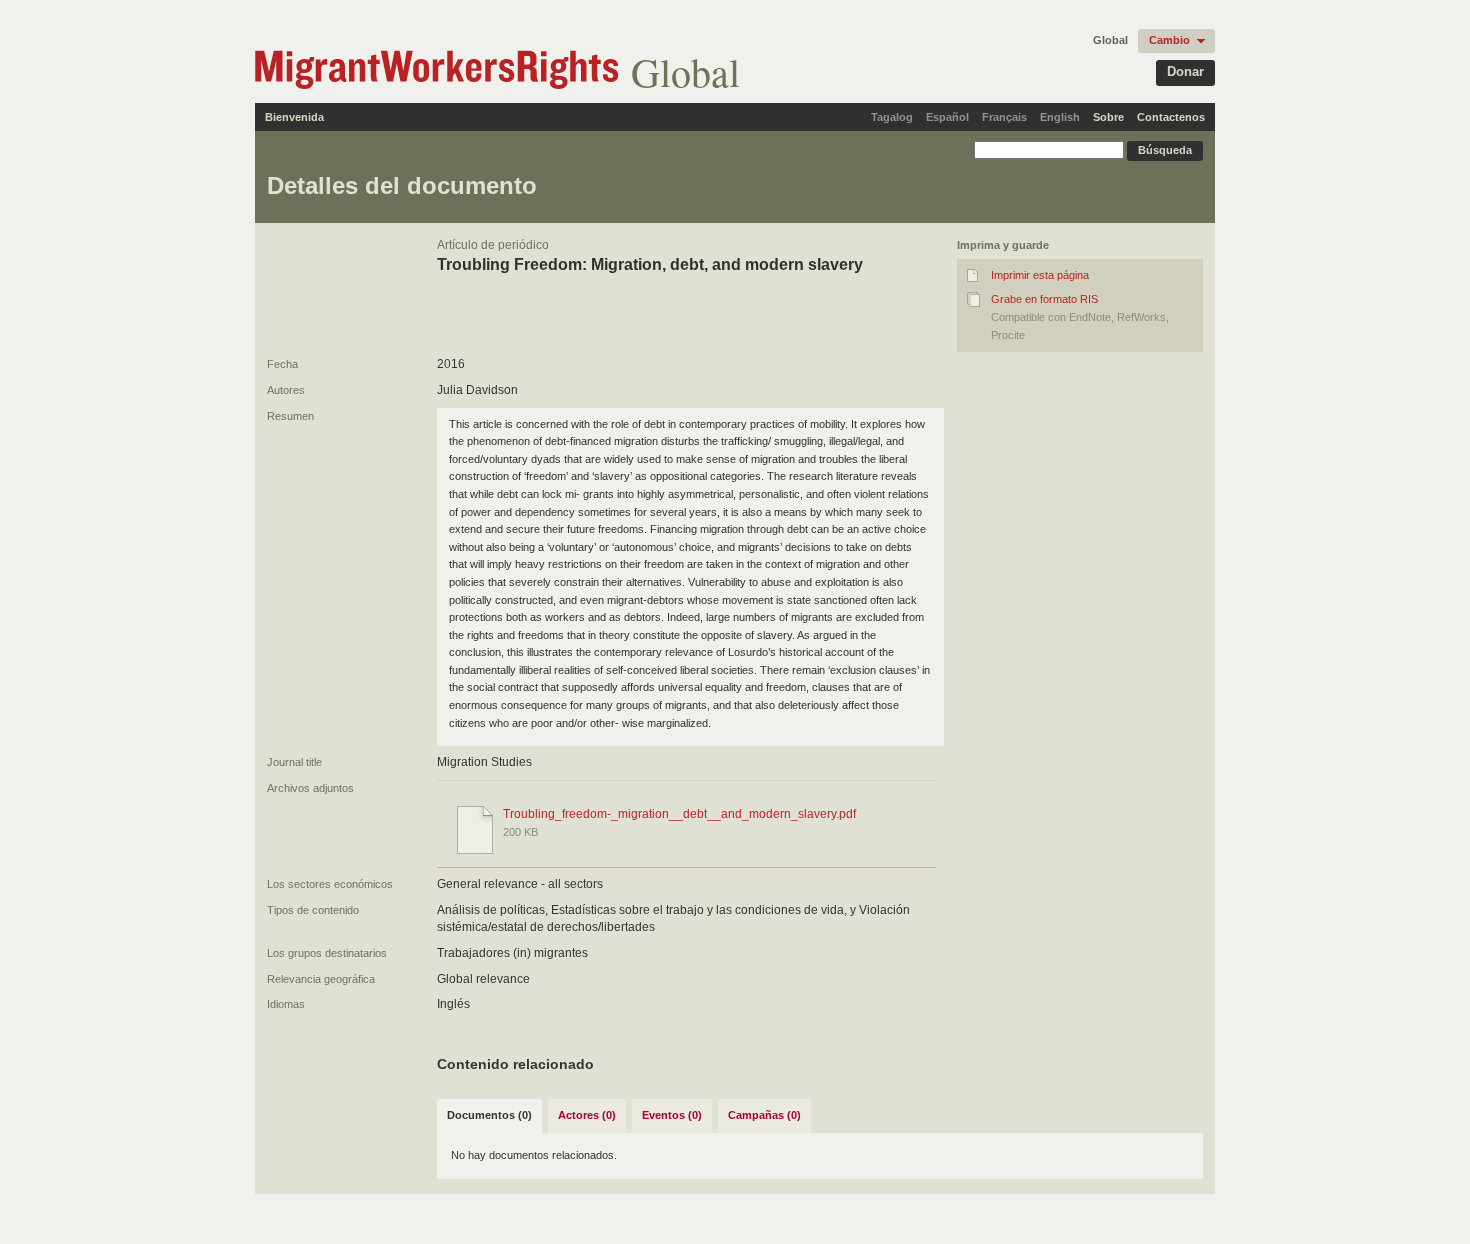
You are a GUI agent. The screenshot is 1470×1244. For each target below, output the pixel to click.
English (1060, 117)
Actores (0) (587, 1115)
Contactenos (1171, 117)
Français (1004, 117)
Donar (1185, 71)
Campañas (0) (764, 1115)
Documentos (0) (489, 1115)
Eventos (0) (672, 1115)
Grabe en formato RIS (1044, 299)
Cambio (1169, 40)
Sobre (1108, 117)
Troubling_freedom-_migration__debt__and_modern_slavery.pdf (679, 814)
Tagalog (892, 117)
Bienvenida (294, 117)
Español (947, 117)
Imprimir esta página (1040, 275)
